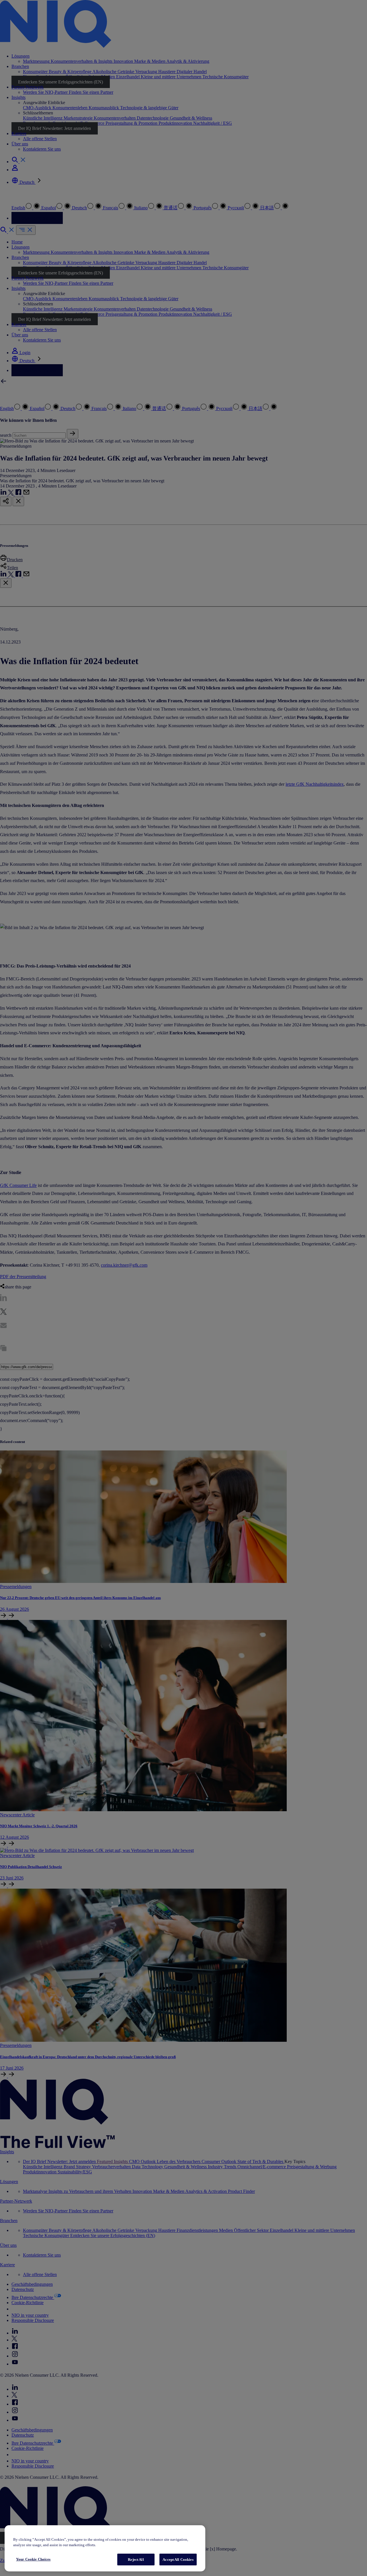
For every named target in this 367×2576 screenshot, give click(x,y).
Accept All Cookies (178, 2560)
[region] (105, 2548)
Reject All (136, 2560)
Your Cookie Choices (33, 2559)
